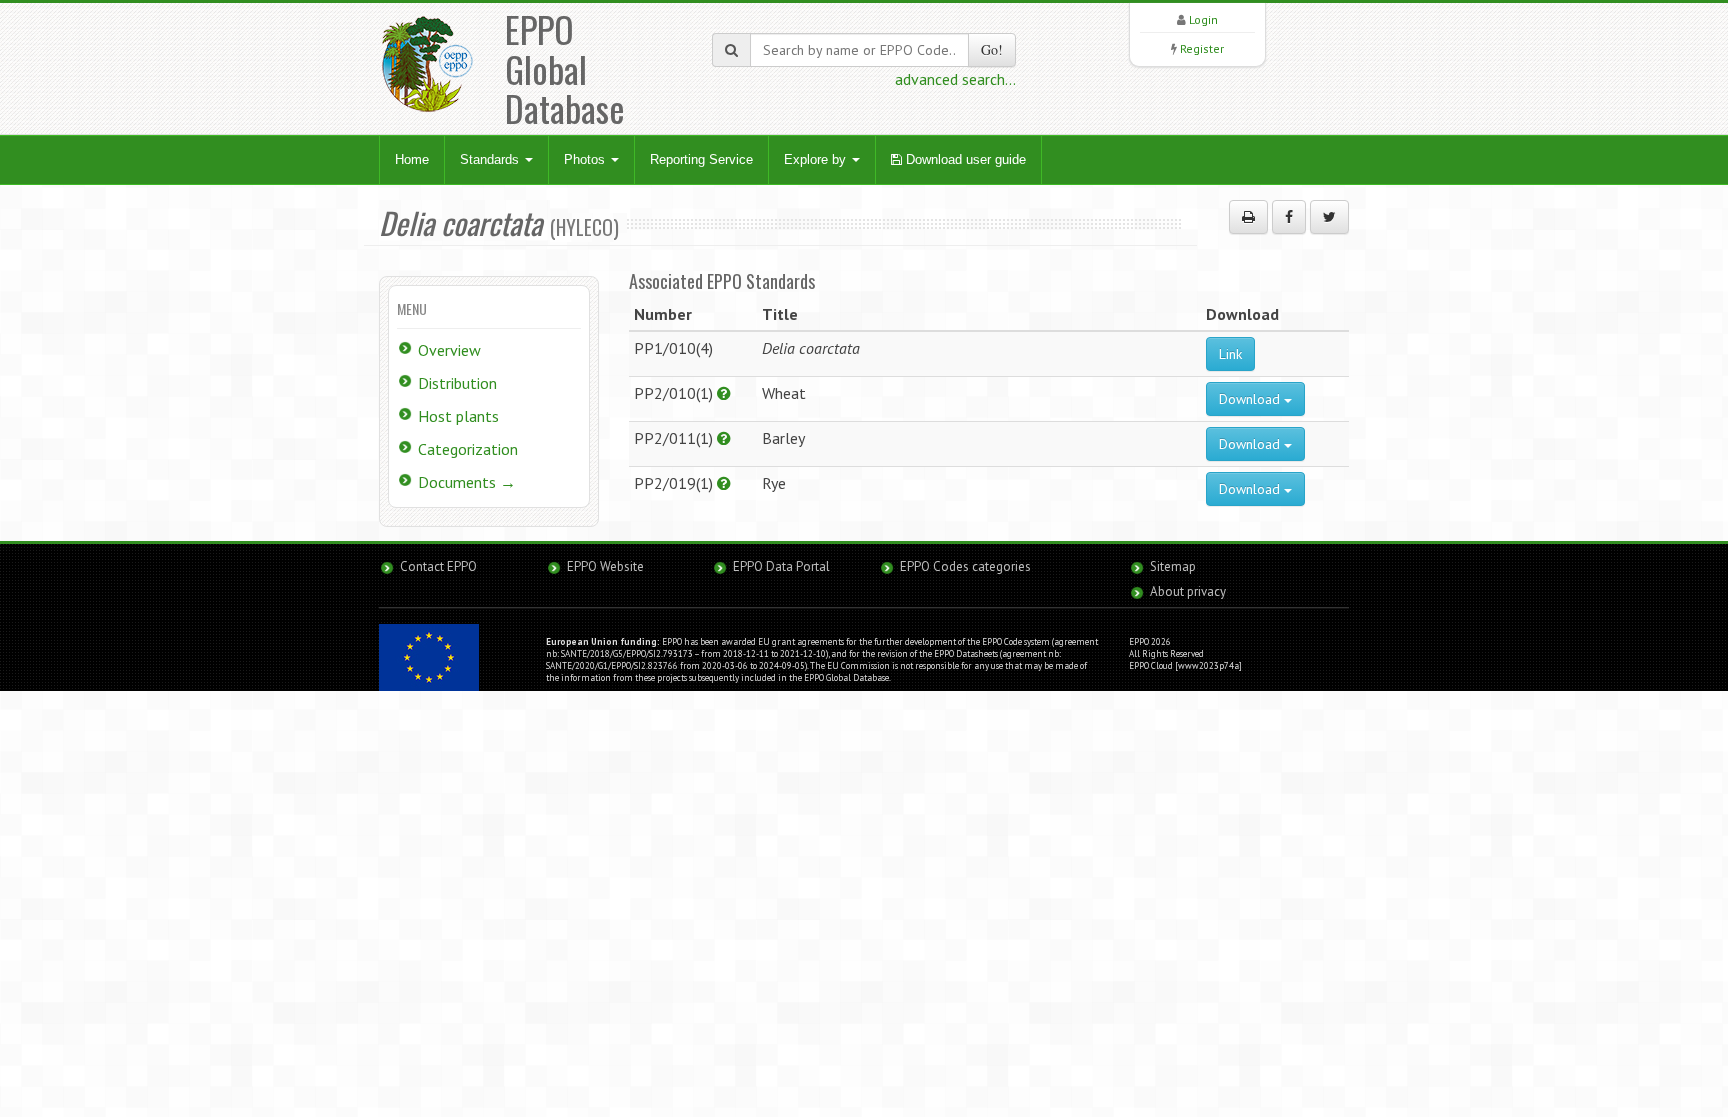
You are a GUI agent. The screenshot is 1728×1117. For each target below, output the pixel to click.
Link (1230, 354)
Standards (491, 159)
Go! (992, 49)
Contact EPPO (438, 566)
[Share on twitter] (1329, 217)
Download (1251, 399)
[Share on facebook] (1289, 217)
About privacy (1188, 591)
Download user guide (964, 159)
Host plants (458, 416)
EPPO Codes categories (965, 566)
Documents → (467, 482)
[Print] (1248, 217)
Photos (586, 159)
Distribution (457, 383)
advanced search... (955, 79)
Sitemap (1173, 566)
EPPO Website (605, 566)
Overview (449, 350)
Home (412, 159)
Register (1202, 48)
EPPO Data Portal (781, 566)
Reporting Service (701, 159)
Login (1203, 19)
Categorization (468, 449)
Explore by (817, 159)
